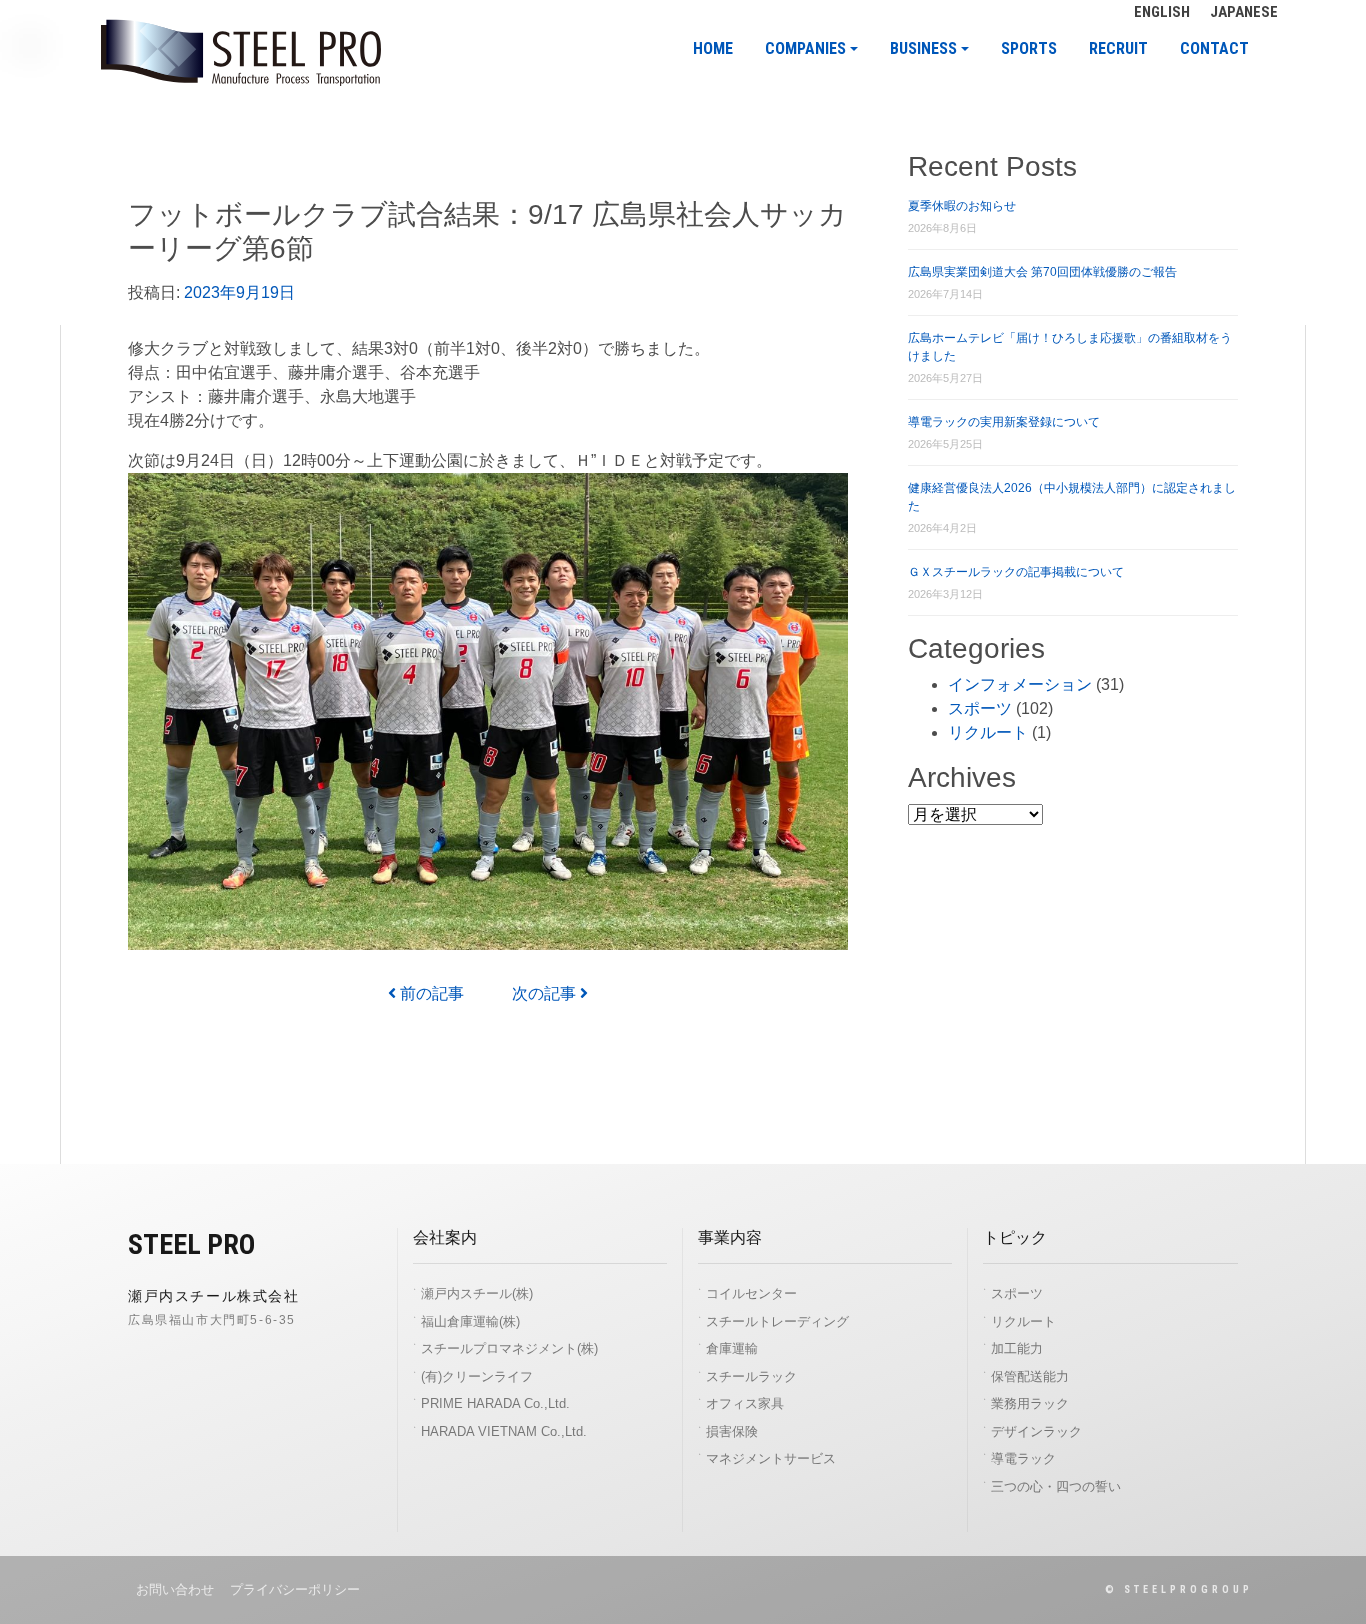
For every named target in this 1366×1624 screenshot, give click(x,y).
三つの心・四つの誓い (1056, 1486)
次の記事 (546, 993)
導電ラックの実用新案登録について (1004, 422)
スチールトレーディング (777, 1321)
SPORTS (1029, 49)
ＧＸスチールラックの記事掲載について (1016, 572)
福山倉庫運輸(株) (470, 1321)
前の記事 (430, 993)
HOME (713, 49)
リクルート (988, 732)
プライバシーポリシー (295, 1589)
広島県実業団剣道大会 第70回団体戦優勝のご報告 (1042, 272)
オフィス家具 (745, 1403)
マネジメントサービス (771, 1458)
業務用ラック (1030, 1403)
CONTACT (1214, 49)
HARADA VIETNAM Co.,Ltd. (504, 1431)
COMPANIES (805, 49)
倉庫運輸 (732, 1348)
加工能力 (1017, 1348)
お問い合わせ (175, 1589)
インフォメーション (1020, 684)
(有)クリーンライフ (477, 1376)
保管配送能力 (1030, 1376)
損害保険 (732, 1431)
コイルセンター (751, 1293)
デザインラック (1036, 1431)
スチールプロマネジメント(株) (509, 1348)
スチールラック (751, 1376)
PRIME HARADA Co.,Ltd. (495, 1403)
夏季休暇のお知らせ (962, 206)
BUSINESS (923, 49)
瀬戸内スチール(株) (477, 1293)
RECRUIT (1118, 49)
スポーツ (980, 708)
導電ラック (1023, 1458)
